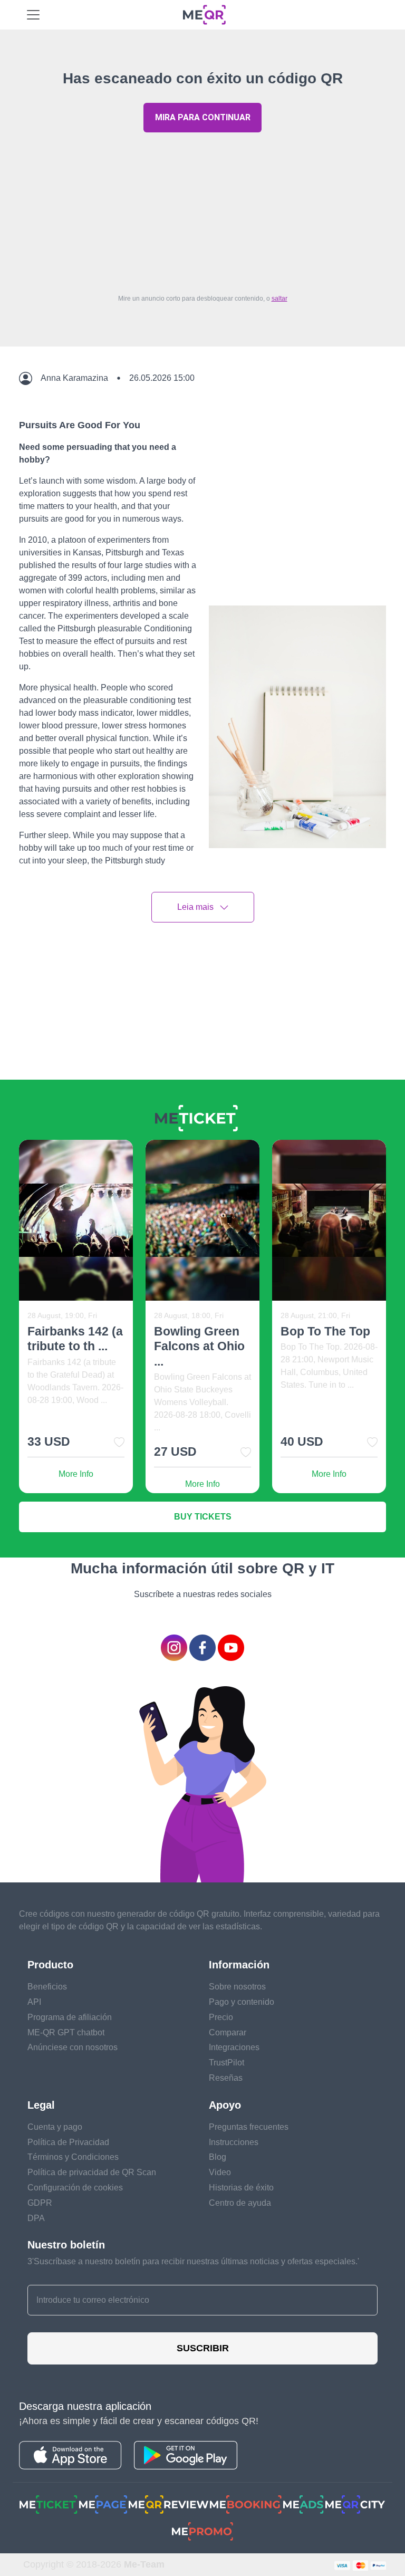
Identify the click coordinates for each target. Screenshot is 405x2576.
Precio (221, 2017)
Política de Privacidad (68, 2142)
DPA (36, 2218)
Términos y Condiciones (73, 2157)
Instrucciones (234, 2142)
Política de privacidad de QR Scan (92, 2172)
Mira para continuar (203, 117)
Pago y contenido (242, 2002)
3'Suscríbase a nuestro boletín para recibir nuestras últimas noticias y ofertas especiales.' (193, 2261)
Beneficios (47, 1987)
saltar (279, 299)
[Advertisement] (202, 210)
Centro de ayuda (240, 2203)
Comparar (228, 2032)
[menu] (33, 15)
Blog (218, 2157)
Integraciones (234, 2047)
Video (220, 2172)
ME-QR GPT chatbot (66, 2032)
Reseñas (226, 2078)
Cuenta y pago (55, 2127)
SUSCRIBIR (203, 2348)
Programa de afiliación (70, 2017)
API (34, 2002)
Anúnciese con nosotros (73, 2047)
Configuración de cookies (75, 2188)
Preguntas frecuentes (249, 2127)
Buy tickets (203, 1517)
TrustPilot (226, 2063)
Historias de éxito (241, 2188)
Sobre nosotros (237, 1987)
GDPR (40, 2203)
